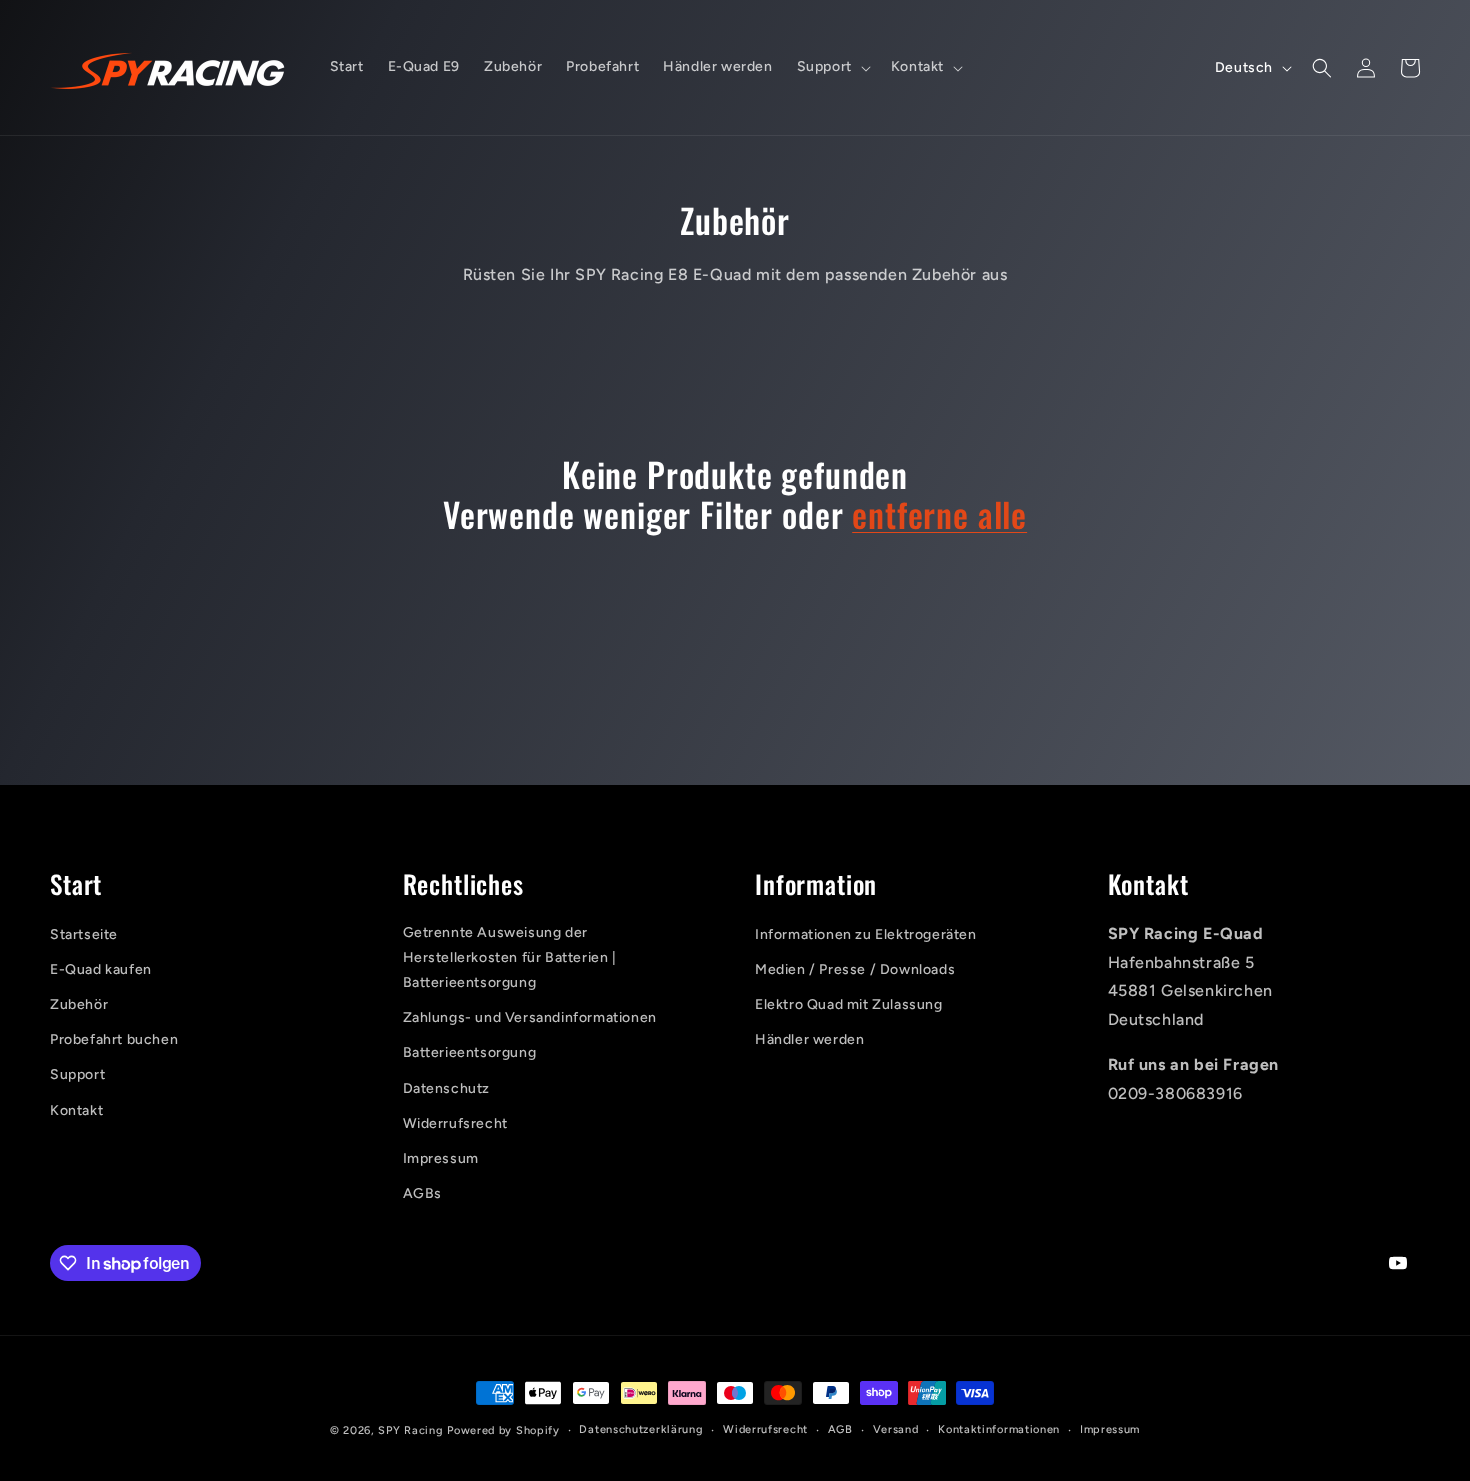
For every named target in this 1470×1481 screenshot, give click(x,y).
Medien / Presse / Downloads (855, 969)
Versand (896, 1429)
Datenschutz (447, 1088)
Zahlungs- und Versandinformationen (530, 1017)
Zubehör (79, 1004)
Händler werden (809, 1039)
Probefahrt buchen (114, 1039)
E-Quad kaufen (101, 969)
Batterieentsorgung (470, 1052)
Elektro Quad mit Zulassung (849, 1004)
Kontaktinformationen (999, 1429)
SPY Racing (410, 1430)
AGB (840, 1429)
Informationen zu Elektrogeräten (866, 934)
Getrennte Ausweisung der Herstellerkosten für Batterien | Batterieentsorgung (510, 957)
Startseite (84, 934)
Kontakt (76, 1110)
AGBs (422, 1193)
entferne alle (939, 514)
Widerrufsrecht (455, 1123)
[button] (832, 67)
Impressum (441, 1158)
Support (77, 1074)
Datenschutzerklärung (641, 1429)
